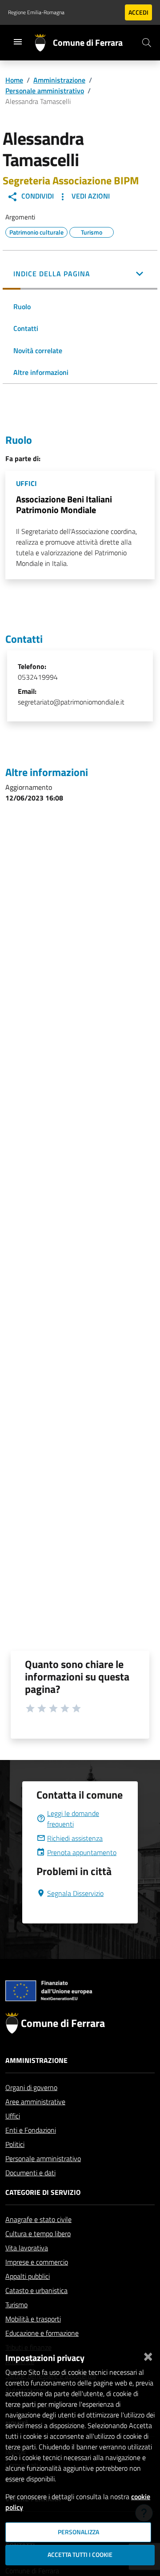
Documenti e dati (30, 2173)
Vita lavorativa (27, 2248)
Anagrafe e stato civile (38, 2219)
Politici (15, 2144)
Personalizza (78, 2532)
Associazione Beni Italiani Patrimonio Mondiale (64, 504)
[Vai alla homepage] (44, 43)
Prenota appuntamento (82, 1852)
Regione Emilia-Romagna (36, 12)
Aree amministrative (35, 2102)
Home (14, 80)
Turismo (16, 2305)
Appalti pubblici (28, 2276)
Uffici (13, 2116)
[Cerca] (147, 43)
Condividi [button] (37, 196)
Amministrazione (59, 80)
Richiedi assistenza (75, 1838)
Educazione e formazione (42, 2333)
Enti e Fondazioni (31, 2130)
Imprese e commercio (37, 2262)
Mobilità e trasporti (33, 2319)
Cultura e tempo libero (38, 2234)
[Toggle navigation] (18, 42)
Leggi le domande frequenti (73, 1819)
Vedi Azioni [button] (90, 196)
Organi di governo (31, 2087)
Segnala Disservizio (75, 1893)
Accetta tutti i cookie (80, 2555)
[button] (80, 275)
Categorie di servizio (43, 2192)
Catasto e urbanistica (36, 2290)
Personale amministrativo (45, 91)
